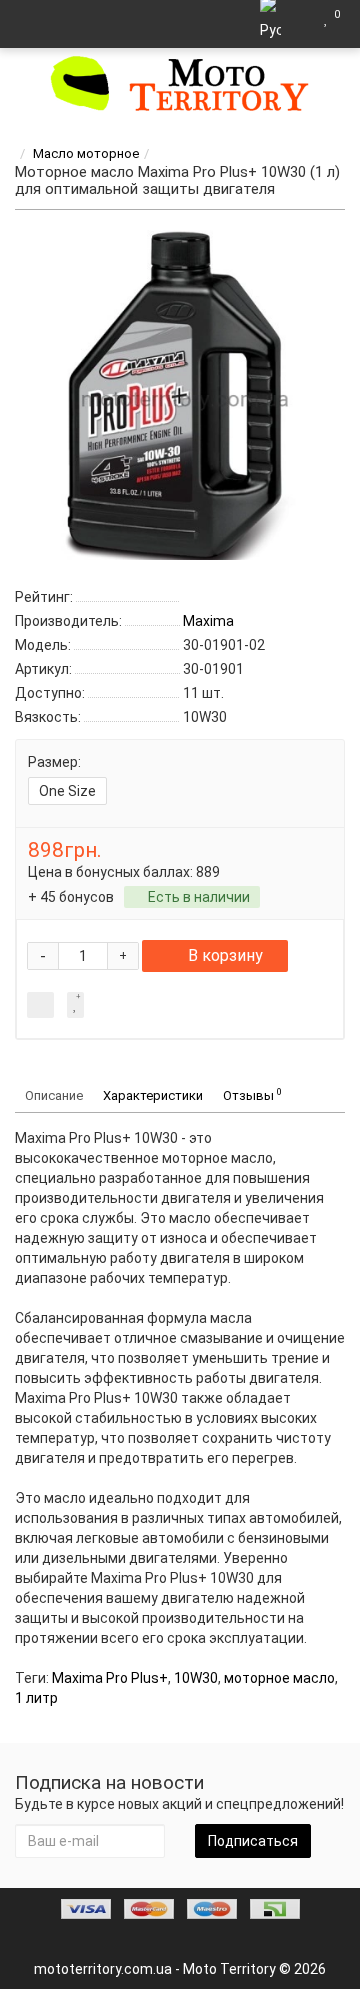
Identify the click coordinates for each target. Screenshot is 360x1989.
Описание (54, 1095)
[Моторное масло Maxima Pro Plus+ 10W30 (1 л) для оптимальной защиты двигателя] (180, 395)
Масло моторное (86, 153)
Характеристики (153, 1095)
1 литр (36, 1698)
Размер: (54, 762)
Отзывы (252, 1094)
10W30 (196, 1678)
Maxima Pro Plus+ (110, 1678)
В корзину (225, 955)
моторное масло (279, 1678)
